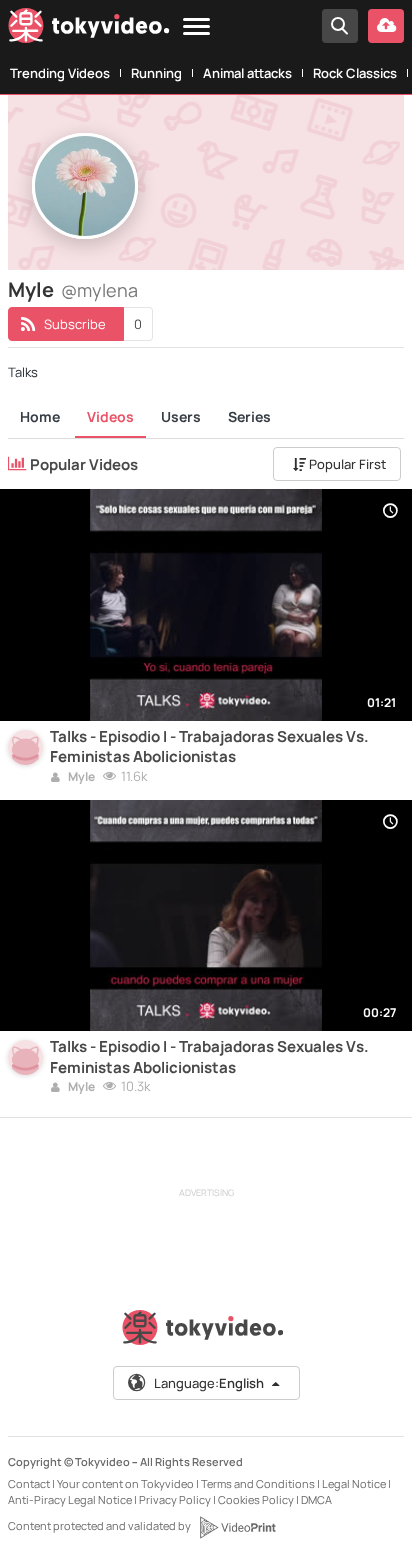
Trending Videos (60, 73)
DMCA (316, 1499)
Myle (80, 778)
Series (249, 416)
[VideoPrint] (237, 1527)
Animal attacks (247, 73)
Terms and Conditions (258, 1483)
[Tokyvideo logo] (89, 29)
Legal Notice (354, 1483)
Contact (29, 1483)
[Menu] (196, 27)
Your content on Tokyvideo (125, 1483)
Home (40, 416)
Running (156, 73)
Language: (209, 1383)
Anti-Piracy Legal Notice (70, 1499)
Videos (110, 416)
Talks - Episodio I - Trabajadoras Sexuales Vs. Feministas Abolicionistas (209, 747)
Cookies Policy (256, 1499)
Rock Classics (355, 73)
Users (181, 416)
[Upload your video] (386, 26)
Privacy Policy (175, 1499)
